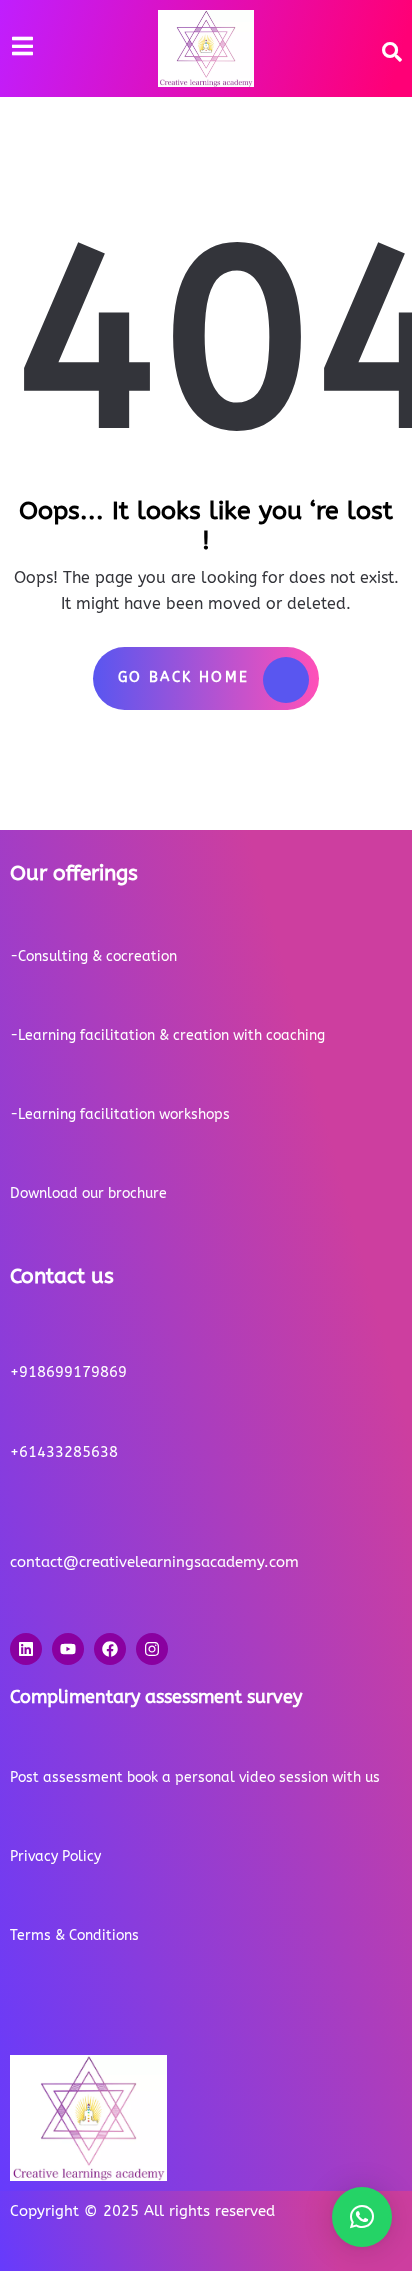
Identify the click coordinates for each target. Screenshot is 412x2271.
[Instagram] (152, 1649)
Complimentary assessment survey (156, 1697)
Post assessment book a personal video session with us (195, 1777)
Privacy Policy (55, 1856)
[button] (362, 2217)
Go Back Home (184, 677)
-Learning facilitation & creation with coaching (167, 1035)
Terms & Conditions (74, 1935)
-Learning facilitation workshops (120, 1114)
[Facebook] (110, 1649)
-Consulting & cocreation (93, 956)
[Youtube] (68, 1649)
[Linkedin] (26, 1649)
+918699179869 (68, 1372)
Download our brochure (88, 1193)
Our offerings (74, 873)
